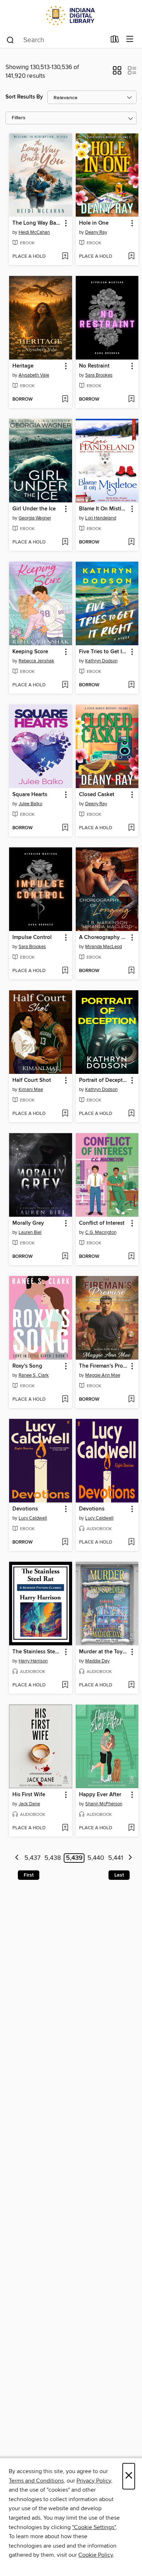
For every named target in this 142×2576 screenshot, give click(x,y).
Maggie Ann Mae (103, 1375)
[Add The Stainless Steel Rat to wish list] (65, 1685)
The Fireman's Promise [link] (104, 1366)
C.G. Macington (101, 1232)
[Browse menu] (130, 39)
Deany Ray (96, 232)
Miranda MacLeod (104, 947)
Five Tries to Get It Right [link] (104, 652)
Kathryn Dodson (101, 661)
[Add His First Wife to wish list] (65, 1828)
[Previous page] (17, 1858)
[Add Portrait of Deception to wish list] (131, 1114)
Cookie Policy (96, 2555)
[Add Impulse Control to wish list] (65, 971)
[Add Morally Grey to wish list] (65, 1257)
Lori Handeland (101, 518)
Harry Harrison (33, 1661)
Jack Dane (29, 1804)
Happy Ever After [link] (100, 1795)
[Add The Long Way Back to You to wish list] (65, 257)
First (29, 1875)
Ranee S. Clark (34, 1375)
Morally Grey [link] (28, 1223)
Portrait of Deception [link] (104, 1080)
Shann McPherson (104, 1804)
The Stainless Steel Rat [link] (37, 1652)
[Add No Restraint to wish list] (131, 400)
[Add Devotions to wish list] (65, 1542)
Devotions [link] (25, 1509)
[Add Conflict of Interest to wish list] (131, 1257)
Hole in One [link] (94, 223)
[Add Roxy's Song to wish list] (65, 1400)
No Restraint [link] (94, 366)
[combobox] (56, 40)
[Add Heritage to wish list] (65, 400)
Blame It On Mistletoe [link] (104, 509)
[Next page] (130, 1858)
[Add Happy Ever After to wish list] (131, 1828)
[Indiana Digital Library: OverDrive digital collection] (71, 15)
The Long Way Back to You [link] (37, 223)
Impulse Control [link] (32, 938)
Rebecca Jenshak (36, 661)
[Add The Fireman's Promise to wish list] (131, 1400)
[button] (117, 73)
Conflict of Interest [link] (102, 1223)
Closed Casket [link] (97, 795)
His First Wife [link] (29, 1795)
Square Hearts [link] (30, 795)
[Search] (10, 40)
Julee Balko (30, 804)
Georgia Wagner (35, 518)
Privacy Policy (94, 2481)
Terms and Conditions (36, 2481)
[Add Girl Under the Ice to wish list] (65, 542)
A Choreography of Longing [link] (104, 938)
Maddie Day (97, 1661)
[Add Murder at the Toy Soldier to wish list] (131, 1685)
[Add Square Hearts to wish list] (65, 828)
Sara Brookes (99, 375)
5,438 (53, 1858)
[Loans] (115, 41)
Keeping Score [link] (30, 652)
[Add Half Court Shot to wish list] (65, 1114)
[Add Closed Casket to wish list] (131, 828)
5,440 (96, 1858)
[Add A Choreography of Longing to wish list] (131, 971)
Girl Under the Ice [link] (34, 509)
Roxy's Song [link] (27, 1366)
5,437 (32, 1858)
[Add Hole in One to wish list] (131, 257)
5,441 (116, 1858)
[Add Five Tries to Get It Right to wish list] (131, 685)
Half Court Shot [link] (32, 1080)
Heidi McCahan (34, 232)
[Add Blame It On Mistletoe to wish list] (131, 542)
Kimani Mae (31, 1090)
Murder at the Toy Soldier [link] (104, 1652)
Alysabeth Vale (34, 375)
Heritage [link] (23, 366)
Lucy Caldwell (33, 1518)
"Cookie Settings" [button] (94, 2527)
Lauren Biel (30, 1232)
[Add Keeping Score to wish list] (65, 685)
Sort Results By (24, 97)
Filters (19, 118)
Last (119, 1875)
